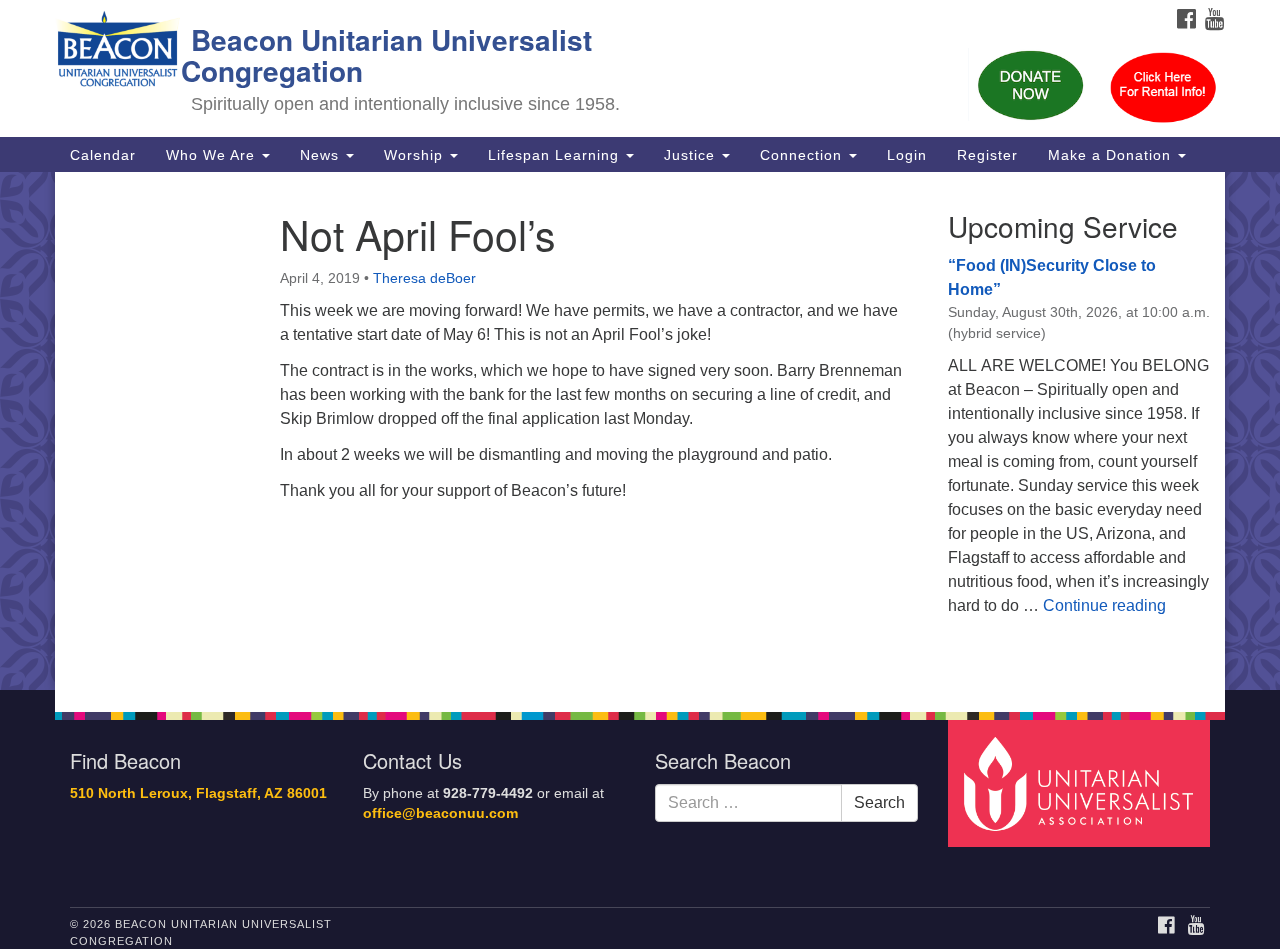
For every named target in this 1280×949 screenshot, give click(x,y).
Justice (692, 155)
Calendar (103, 155)
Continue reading (1104, 605)
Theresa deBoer (424, 278)
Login (907, 155)
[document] (640, 431)
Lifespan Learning (556, 155)
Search (879, 802)
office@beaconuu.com (440, 813)
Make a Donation (1112, 155)
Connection (803, 155)
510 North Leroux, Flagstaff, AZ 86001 (198, 793)
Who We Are (213, 155)
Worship (416, 155)
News (322, 155)
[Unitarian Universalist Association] (1082, 782)
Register (987, 155)
